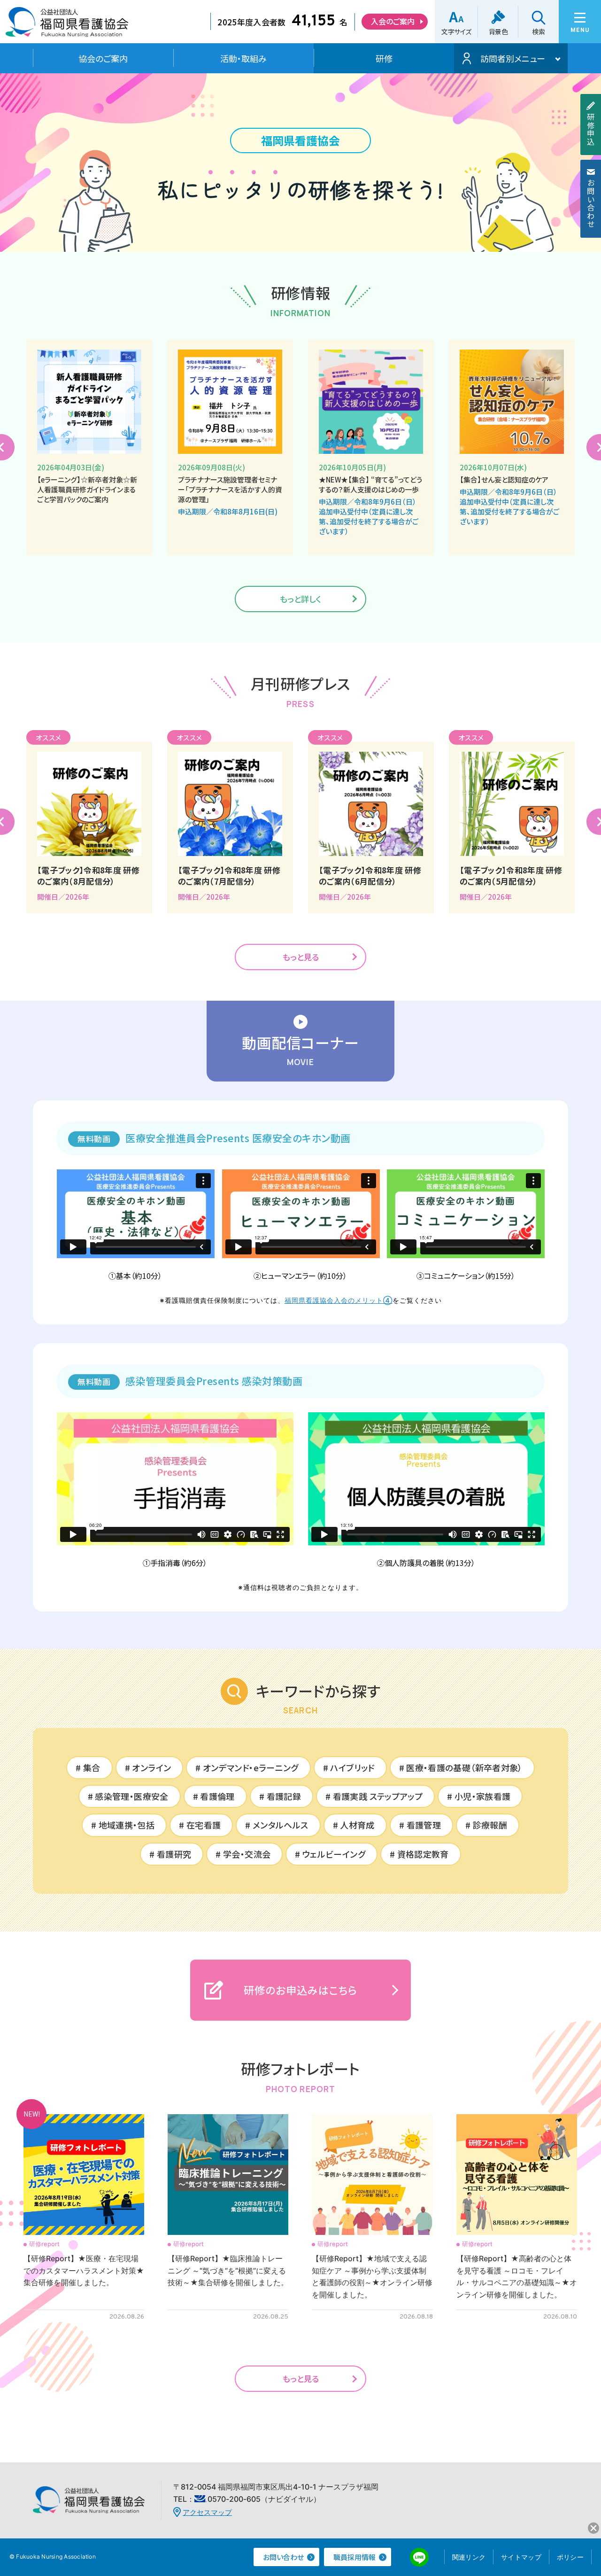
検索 (538, 31)
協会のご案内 (103, 58)
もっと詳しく (300, 599)
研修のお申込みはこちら (300, 1990)
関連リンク (469, 2557)
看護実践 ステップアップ (378, 1796)
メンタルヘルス (281, 1825)
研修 (384, 58)
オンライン (151, 1767)
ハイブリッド (352, 1767)
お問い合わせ (591, 203)
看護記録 (284, 1796)
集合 (92, 1767)
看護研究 (174, 1854)
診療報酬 (490, 1825)
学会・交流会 (247, 1854)
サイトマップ (521, 2557)
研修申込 (591, 129)
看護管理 (424, 1825)
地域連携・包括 (127, 1825)
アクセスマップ (207, 2512)
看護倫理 (217, 1796)
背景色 (498, 31)
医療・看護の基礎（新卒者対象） (464, 1767)
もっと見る (301, 957)
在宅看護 (204, 1825)
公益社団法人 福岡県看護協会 (67, 25)
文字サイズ (456, 31)
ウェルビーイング (334, 1854)
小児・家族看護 (483, 1796)
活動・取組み (243, 58)
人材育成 (357, 1825)
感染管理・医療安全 (131, 1796)
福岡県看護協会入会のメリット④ (339, 1300)
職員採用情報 (354, 2557)
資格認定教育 (423, 1854)
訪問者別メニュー (513, 58)
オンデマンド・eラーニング (251, 1767)
